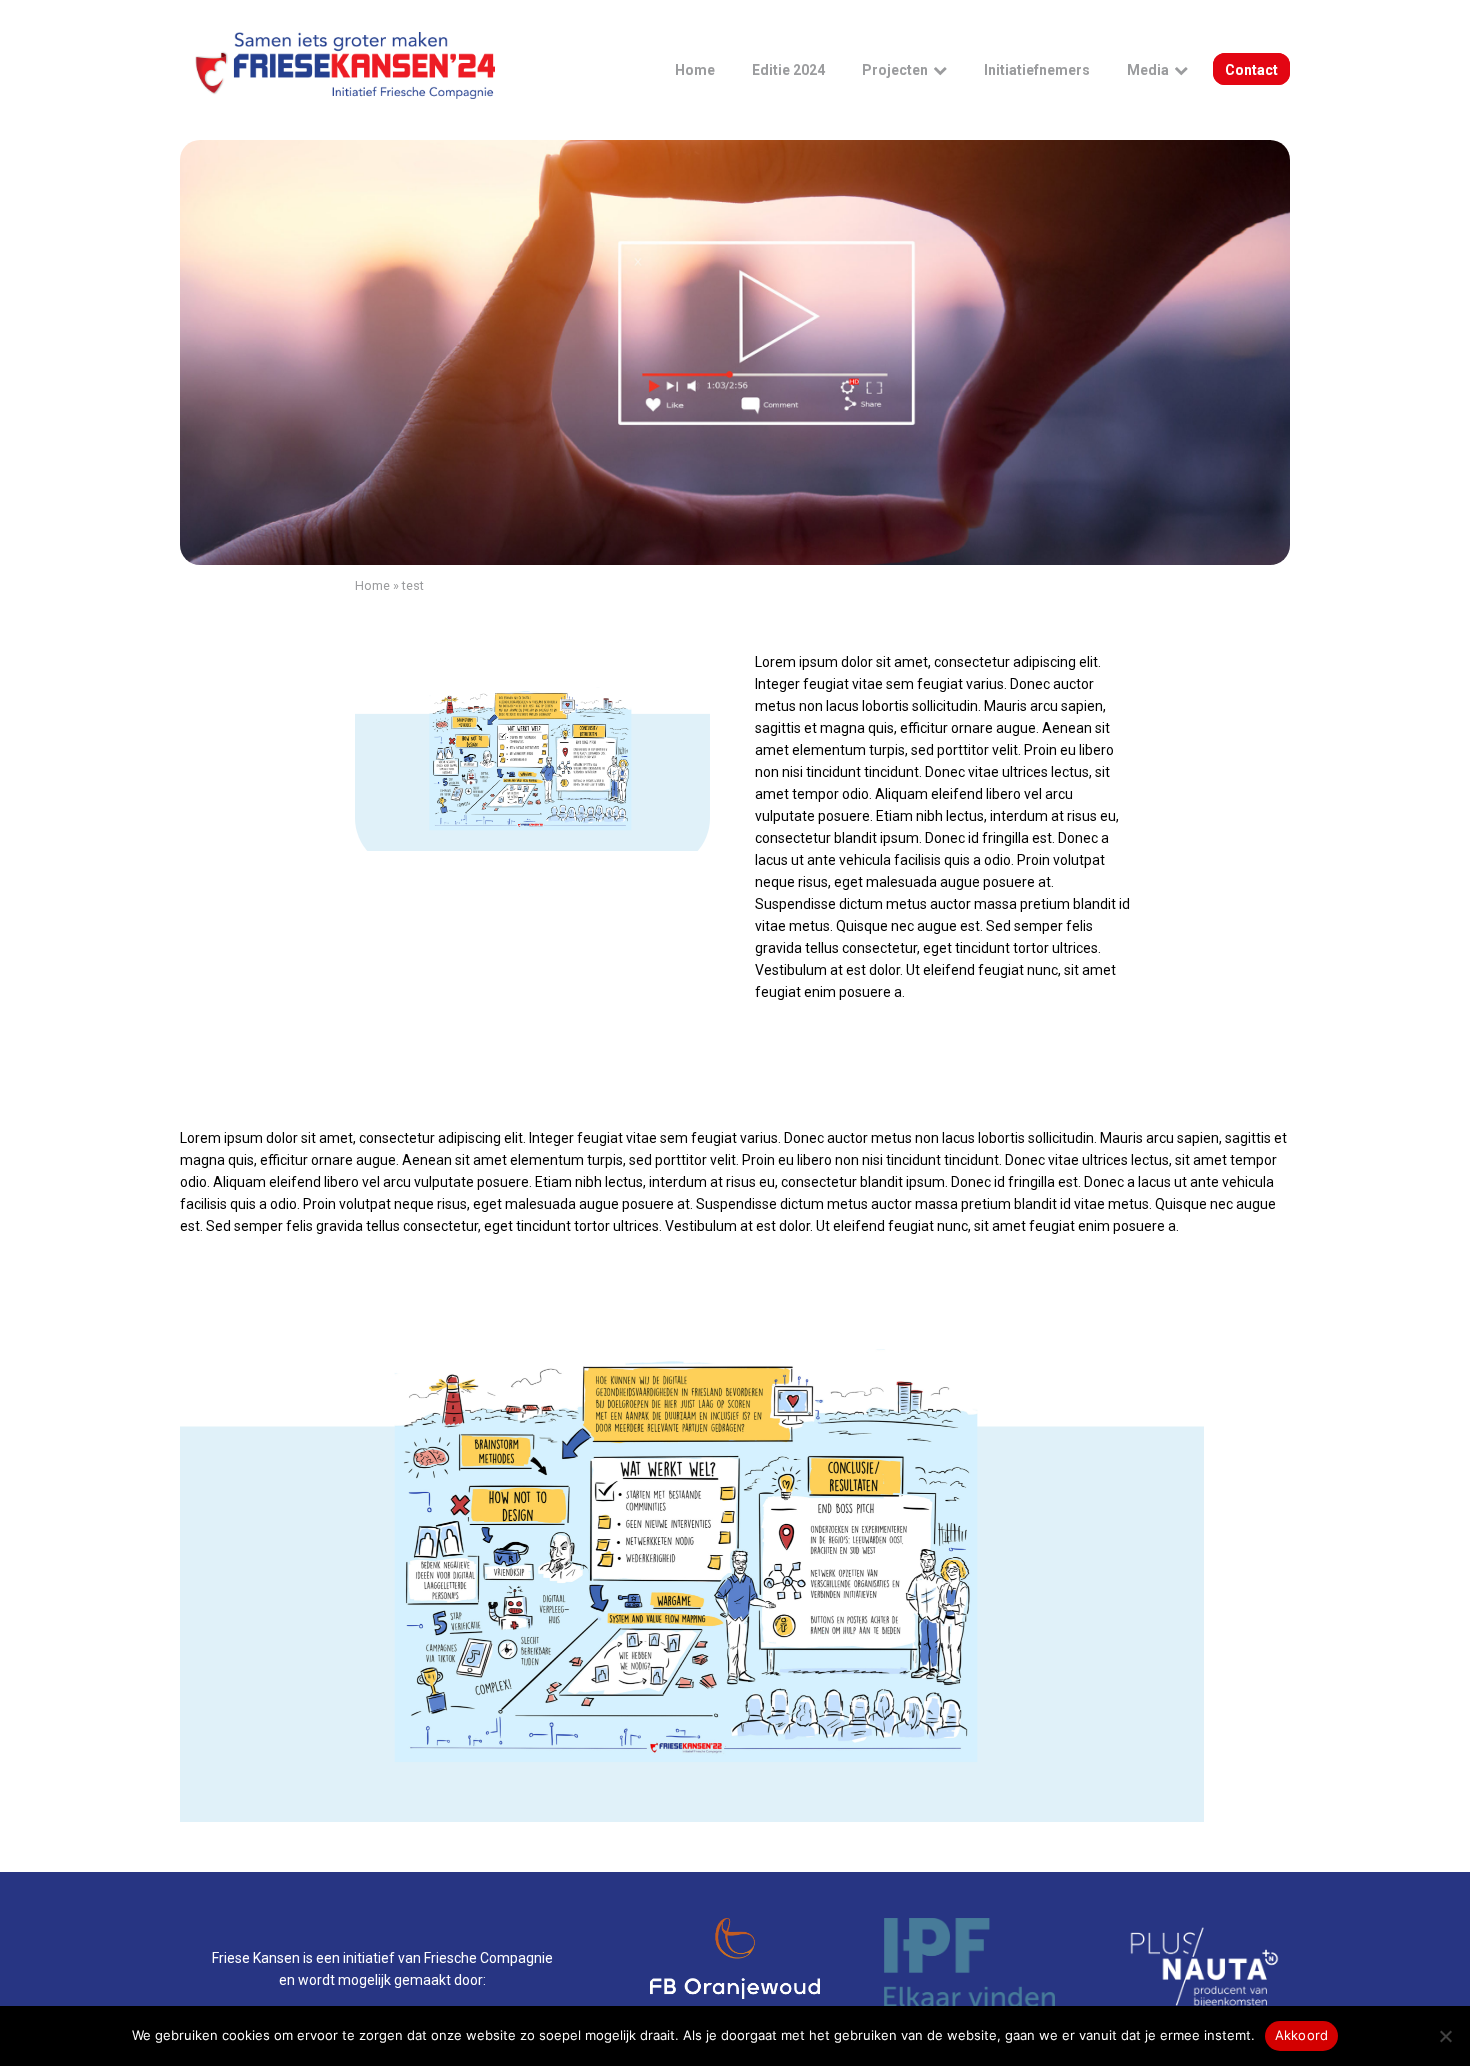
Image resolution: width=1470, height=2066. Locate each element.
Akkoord (1302, 2035)
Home (372, 585)
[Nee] (1445, 2036)
